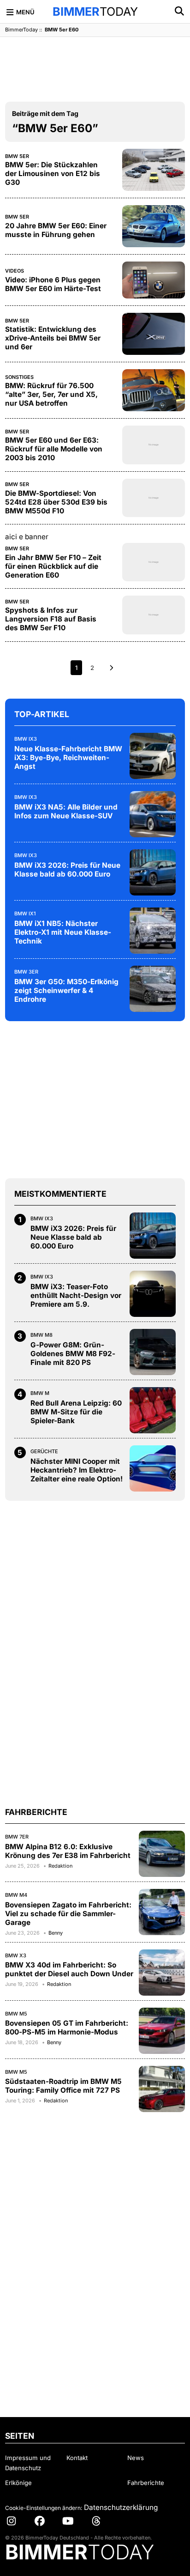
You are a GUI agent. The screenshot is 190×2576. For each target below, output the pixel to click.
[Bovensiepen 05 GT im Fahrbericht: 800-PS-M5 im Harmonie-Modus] (162, 2031)
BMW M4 (16, 1895)
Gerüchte (44, 1451)
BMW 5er (17, 156)
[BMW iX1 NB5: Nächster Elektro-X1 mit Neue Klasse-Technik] (153, 931)
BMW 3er (26, 972)
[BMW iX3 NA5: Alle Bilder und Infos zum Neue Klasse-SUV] (153, 814)
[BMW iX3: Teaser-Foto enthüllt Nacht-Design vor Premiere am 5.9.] (153, 1294)
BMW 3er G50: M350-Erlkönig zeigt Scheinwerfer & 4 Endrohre (66, 990)
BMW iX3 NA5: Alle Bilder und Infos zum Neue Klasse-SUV (66, 811)
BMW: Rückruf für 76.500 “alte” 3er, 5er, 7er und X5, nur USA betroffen (51, 394)
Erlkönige (18, 2483)
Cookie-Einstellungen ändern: (44, 2508)
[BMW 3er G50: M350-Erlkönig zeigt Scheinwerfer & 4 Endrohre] (153, 989)
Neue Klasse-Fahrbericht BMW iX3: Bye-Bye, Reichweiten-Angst (68, 758)
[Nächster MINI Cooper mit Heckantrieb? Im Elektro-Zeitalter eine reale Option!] (153, 1468)
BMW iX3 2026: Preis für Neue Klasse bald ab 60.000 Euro (67, 870)
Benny (56, 1933)
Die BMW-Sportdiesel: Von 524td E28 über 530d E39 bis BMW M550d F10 (56, 502)
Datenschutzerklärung (121, 2507)
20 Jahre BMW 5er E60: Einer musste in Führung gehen (56, 230)
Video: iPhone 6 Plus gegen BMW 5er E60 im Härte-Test (53, 284)
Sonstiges (19, 377)
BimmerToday (21, 30)
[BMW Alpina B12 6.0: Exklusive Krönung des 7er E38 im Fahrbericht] (162, 1854)
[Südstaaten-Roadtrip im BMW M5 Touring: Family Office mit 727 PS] (162, 2089)
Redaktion (60, 1866)
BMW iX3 (26, 739)
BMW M (40, 1393)
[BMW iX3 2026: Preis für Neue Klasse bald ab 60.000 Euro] (153, 872)
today (95, 12)
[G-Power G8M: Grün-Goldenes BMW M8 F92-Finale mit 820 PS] (153, 1352)
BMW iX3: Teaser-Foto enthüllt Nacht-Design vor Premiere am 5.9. (76, 1295)
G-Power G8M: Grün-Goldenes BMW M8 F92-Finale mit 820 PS (73, 1354)
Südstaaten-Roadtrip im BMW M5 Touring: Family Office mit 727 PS (63, 2086)
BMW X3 (16, 1955)
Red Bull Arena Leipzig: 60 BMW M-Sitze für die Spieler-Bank (76, 1412)
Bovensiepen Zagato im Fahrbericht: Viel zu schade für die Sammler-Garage (68, 1914)
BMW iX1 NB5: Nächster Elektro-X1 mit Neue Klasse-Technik (63, 932)
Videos (15, 271)
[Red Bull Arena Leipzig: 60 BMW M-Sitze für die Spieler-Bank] (153, 1410)
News (136, 2458)
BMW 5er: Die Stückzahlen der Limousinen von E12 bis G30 (53, 174)
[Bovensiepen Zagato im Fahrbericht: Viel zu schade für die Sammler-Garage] (162, 1912)
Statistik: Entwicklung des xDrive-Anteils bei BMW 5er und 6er (53, 338)
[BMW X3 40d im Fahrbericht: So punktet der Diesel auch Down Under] (162, 1973)
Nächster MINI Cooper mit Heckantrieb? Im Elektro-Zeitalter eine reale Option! (77, 1470)
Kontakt (77, 2458)
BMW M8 (42, 1335)
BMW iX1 (25, 913)
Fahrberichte (146, 2483)
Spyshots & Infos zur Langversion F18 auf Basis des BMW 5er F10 (51, 619)
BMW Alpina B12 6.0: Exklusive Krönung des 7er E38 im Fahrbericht (68, 1851)
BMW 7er (17, 1837)
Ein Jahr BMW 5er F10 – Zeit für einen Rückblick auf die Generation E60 (53, 566)
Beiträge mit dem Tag (45, 113)
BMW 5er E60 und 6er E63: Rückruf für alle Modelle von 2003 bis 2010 (54, 449)
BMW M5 (16, 2014)
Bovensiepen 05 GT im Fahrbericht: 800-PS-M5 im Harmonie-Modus (67, 2028)
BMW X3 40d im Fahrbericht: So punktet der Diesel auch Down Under (69, 1969)
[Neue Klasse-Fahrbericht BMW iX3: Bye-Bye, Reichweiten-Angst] (153, 756)
